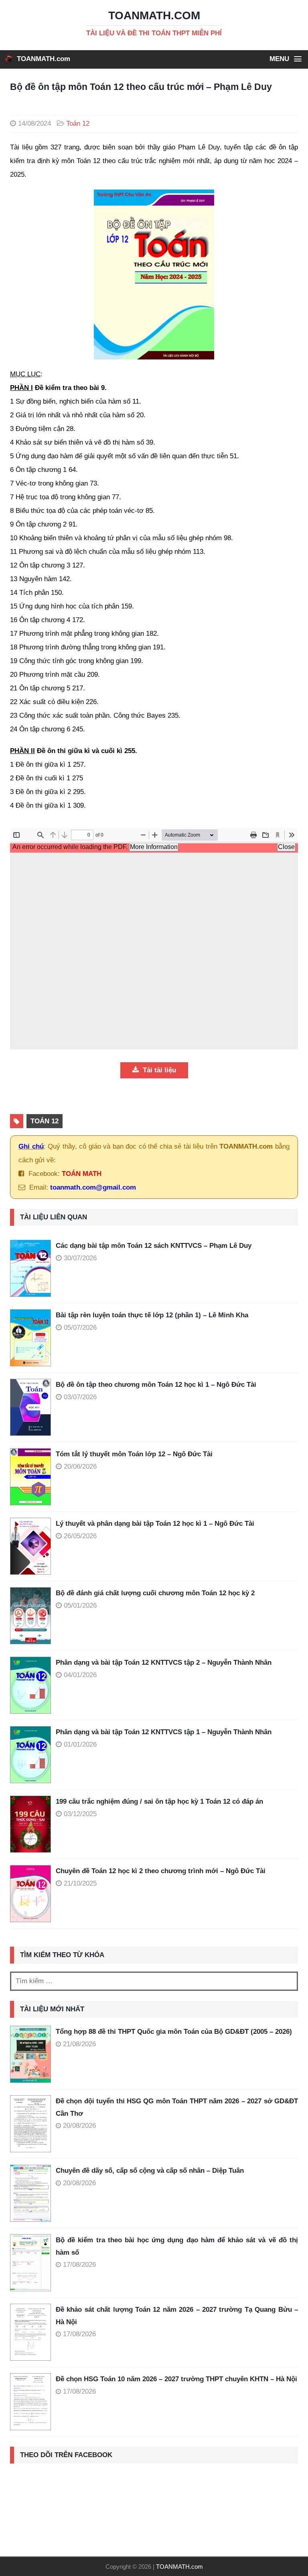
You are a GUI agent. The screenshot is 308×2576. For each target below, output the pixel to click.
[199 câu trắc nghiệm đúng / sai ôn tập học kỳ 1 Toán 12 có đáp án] (33, 1824)
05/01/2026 (80, 1605)
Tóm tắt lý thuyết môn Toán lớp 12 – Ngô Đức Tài (134, 1454)
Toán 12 (78, 123)
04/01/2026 (80, 1675)
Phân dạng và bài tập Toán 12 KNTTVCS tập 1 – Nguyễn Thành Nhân (164, 1732)
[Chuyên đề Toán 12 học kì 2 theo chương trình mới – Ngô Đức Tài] (33, 1894)
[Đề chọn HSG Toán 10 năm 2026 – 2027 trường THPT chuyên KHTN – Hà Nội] (30, 2402)
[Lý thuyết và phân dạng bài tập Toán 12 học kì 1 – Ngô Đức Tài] (33, 1546)
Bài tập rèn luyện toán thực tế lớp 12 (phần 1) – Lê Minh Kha (152, 1315)
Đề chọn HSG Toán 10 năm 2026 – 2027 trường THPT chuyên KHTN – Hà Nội (176, 2379)
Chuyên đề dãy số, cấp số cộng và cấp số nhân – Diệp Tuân (150, 2171)
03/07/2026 (80, 1397)
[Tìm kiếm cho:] (154, 1981)
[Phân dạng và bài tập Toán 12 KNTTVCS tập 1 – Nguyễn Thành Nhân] (33, 1755)
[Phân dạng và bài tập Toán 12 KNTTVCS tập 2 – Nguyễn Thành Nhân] (33, 1685)
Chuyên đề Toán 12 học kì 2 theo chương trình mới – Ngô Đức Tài (161, 1871)
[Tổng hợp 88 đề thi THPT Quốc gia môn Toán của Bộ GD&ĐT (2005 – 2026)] (30, 2054)
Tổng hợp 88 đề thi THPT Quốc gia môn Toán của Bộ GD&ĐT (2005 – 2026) (174, 2032)
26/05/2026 (80, 1536)
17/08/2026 (79, 2265)
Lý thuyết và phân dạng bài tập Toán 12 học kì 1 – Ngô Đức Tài (155, 1524)
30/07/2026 (80, 1258)
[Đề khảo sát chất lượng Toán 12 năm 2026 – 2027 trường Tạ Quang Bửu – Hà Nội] (30, 2332)
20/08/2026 (79, 2126)
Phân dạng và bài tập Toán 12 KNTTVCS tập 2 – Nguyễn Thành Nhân (164, 1663)
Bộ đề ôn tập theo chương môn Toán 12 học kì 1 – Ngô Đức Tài (156, 1385)
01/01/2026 (80, 1744)
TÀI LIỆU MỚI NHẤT (52, 2009)
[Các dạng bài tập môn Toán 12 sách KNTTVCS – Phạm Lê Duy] (33, 1268)
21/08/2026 (79, 2044)
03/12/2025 (80, 1814)
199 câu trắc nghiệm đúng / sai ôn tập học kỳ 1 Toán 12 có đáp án (159, 1801)
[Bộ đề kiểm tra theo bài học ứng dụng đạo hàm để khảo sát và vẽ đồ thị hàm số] (30, 2263)
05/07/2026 (80, 1328)
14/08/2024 (34, 123)
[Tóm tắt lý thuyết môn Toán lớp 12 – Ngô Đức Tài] (33, 1477)
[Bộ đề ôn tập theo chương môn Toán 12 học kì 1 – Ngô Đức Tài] (33, 1407)
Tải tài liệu (158, 1070)
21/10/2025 (80, 1883)
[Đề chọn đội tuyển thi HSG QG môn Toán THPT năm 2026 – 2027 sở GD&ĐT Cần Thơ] (30, 2124)
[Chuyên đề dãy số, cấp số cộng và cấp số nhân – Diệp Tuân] (30, 2193)
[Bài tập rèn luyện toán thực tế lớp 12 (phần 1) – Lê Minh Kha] (33, 1338)
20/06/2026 (80, 1467)
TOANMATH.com (44, 59)
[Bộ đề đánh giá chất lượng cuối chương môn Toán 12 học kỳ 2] (33, 1616)
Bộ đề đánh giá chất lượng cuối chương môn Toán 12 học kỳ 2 (155, 1593)
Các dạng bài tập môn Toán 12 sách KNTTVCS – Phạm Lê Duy (154, 1246)
